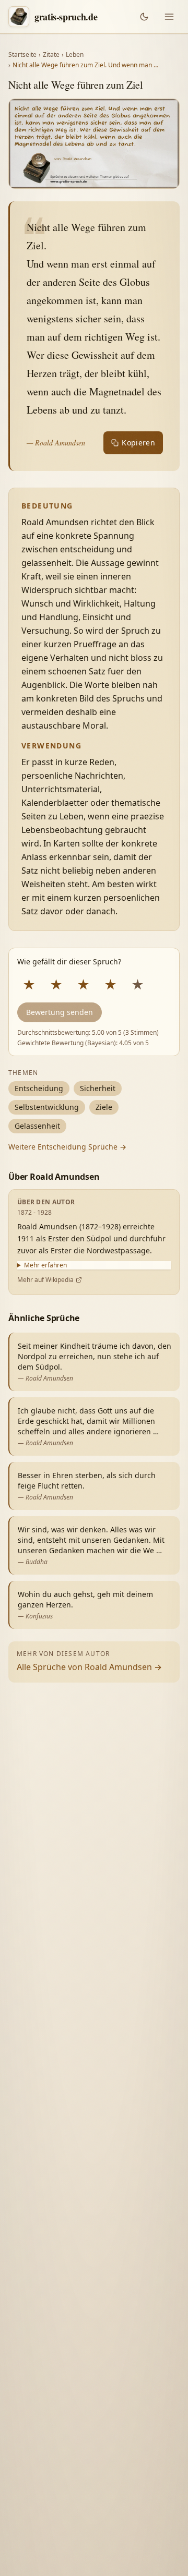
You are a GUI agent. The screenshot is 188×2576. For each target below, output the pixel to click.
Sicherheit (98, 1088)
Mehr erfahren (45, 1265)
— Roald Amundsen (56, 443)
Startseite (22, 55)
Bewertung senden (60, 1012)
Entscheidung (39, 1088)
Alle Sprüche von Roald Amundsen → (89, 1667)
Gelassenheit (37, 1126)
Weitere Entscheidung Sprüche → (67, 1147)
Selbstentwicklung (47, 1107)
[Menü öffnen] (169, 17)
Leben (75, 55)
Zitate (51, 55)
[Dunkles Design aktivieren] (144, 17)
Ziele (104, 1107)
